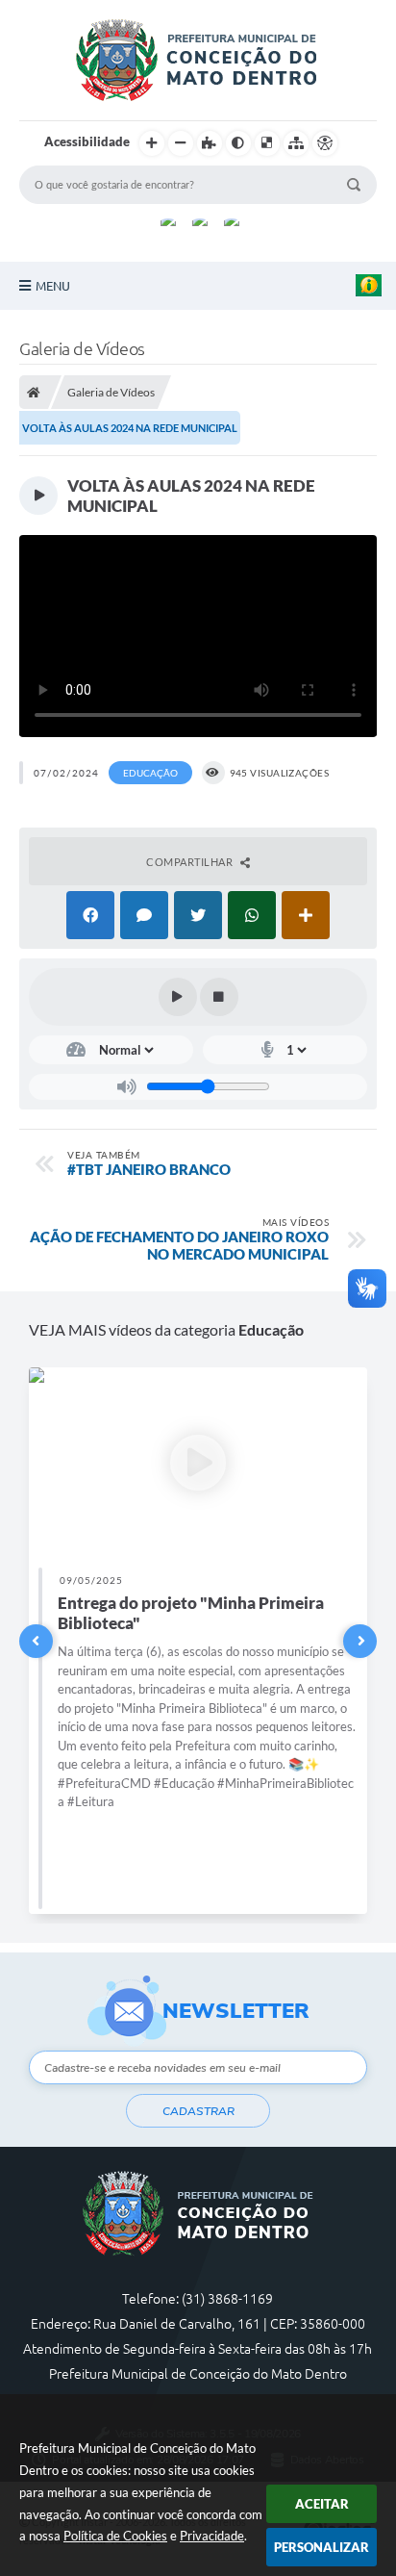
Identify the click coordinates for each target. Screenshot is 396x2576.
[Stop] (219, 997)
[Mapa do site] (296, 143)
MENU (53, 286)
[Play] (178, 997)
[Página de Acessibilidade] (325, 143)
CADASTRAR (198, 2111)
